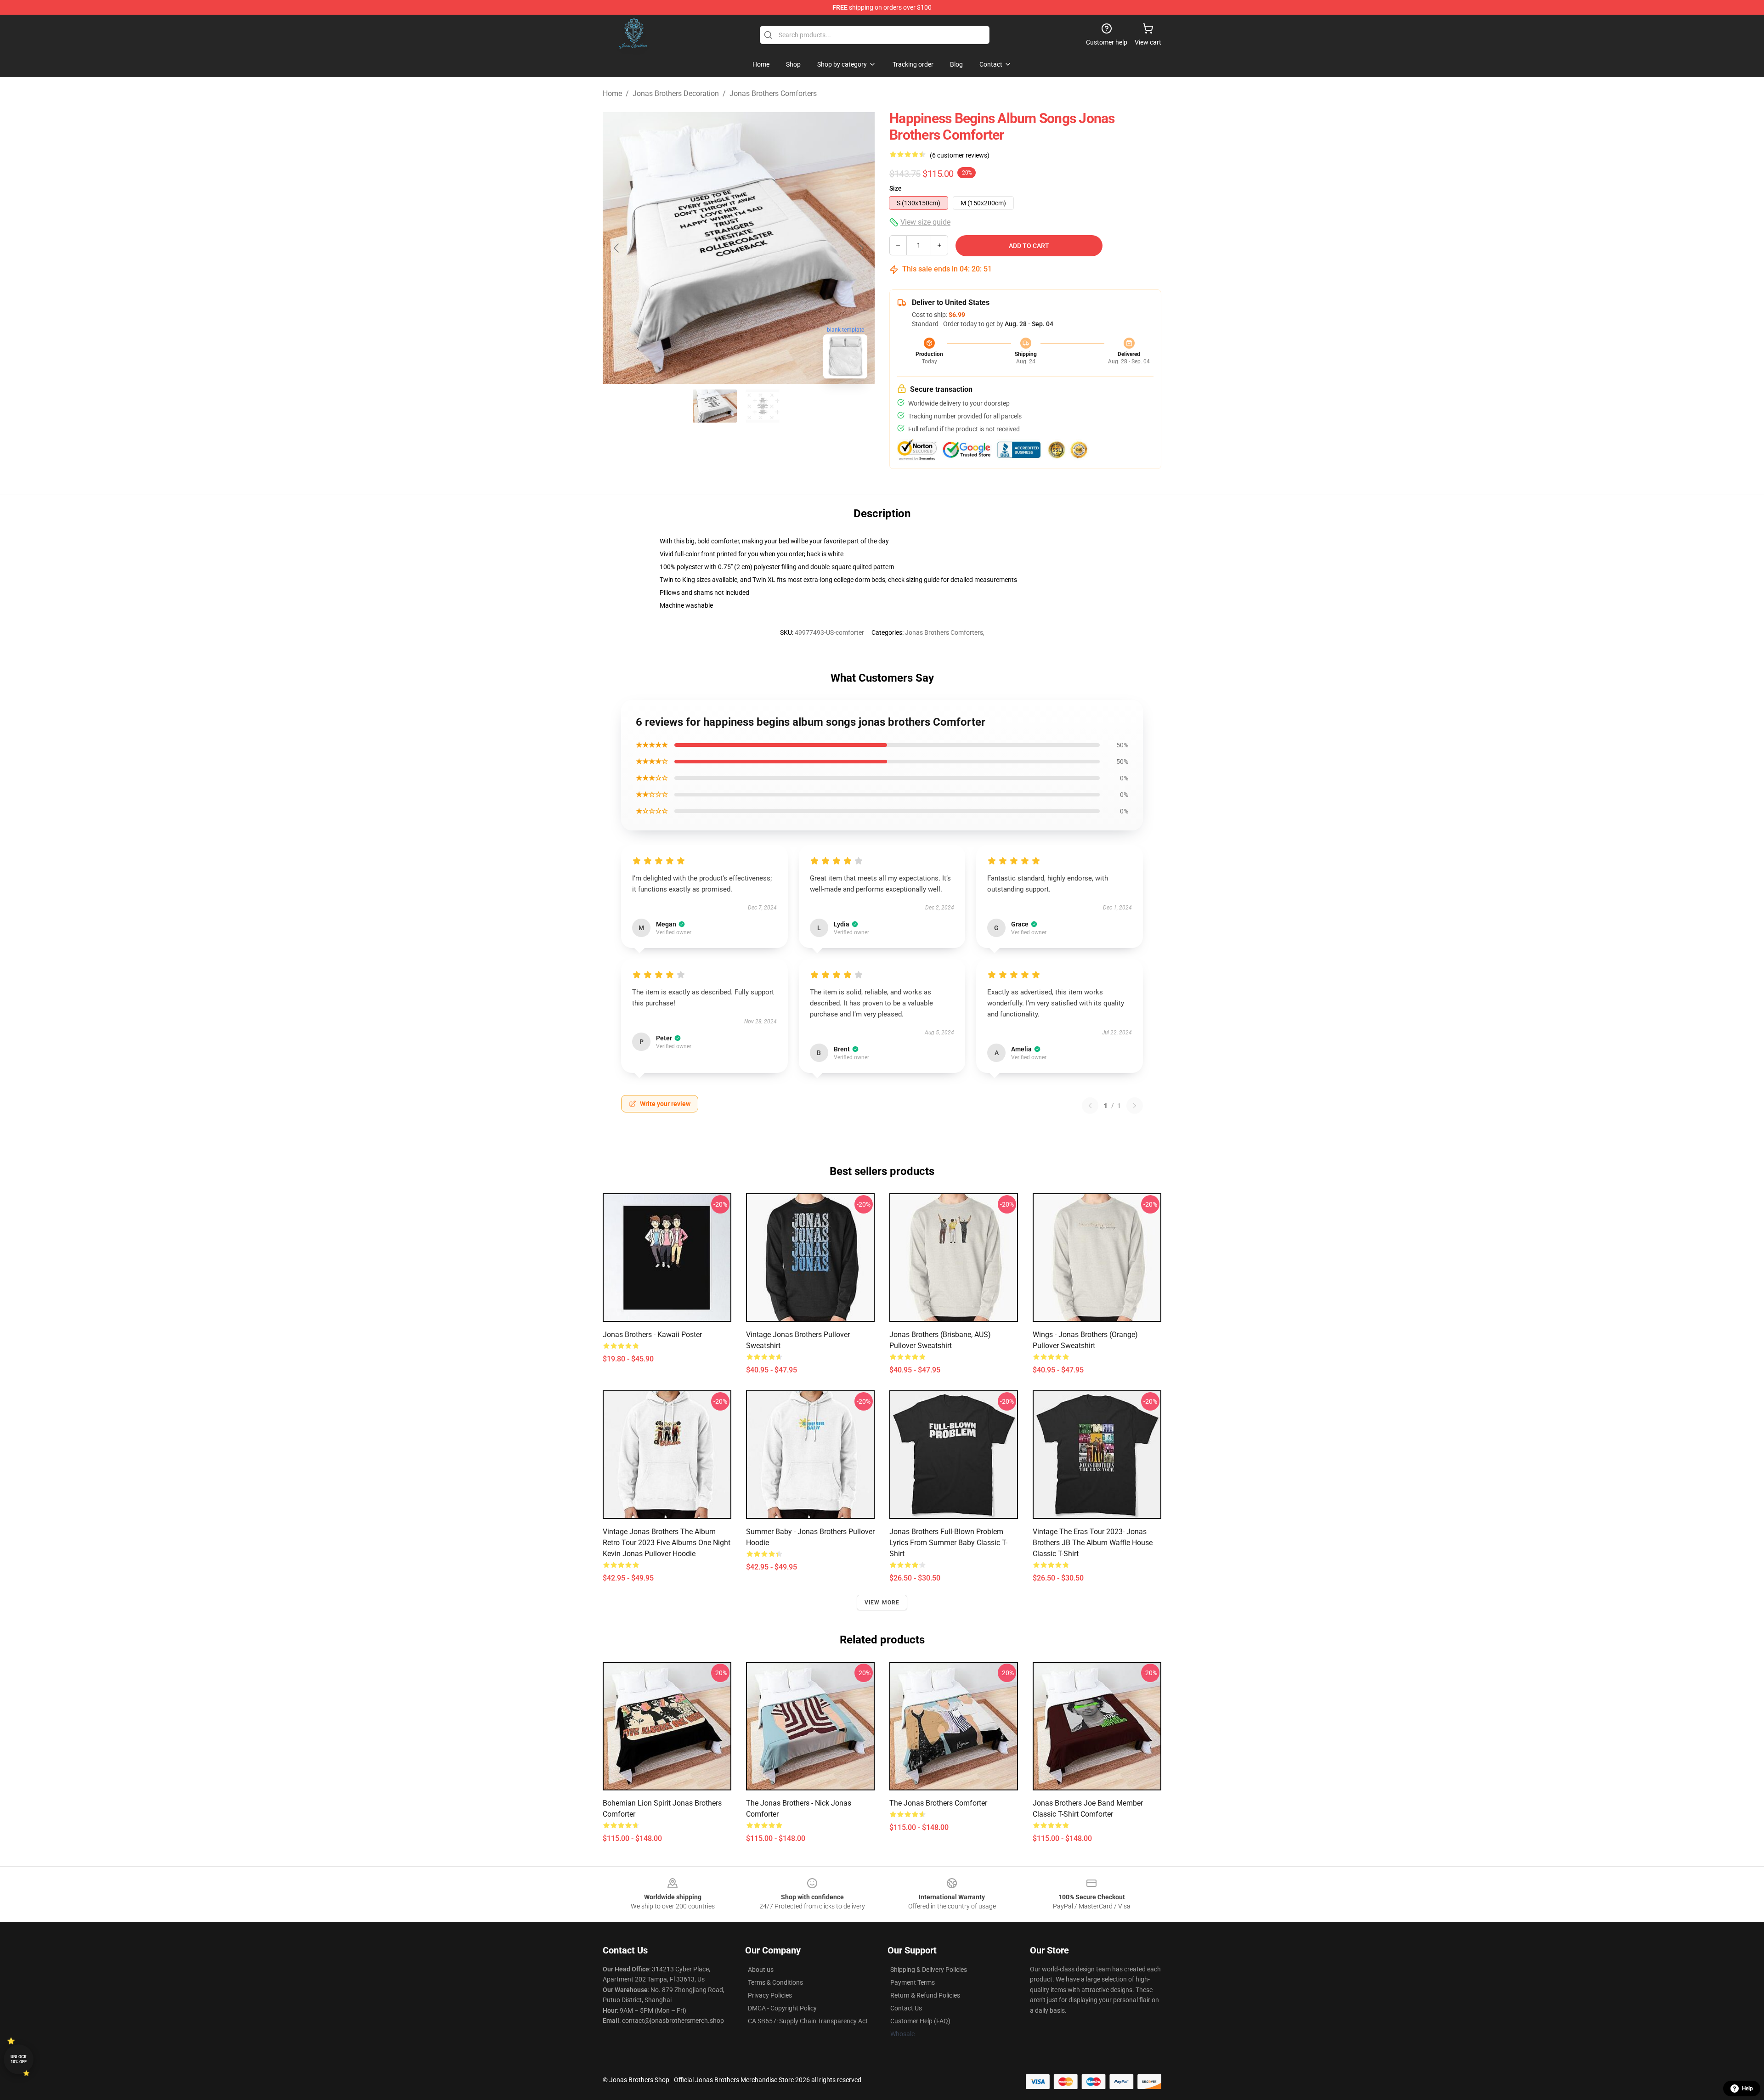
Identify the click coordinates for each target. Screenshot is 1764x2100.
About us (761, 1970)
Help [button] (1747, 2089)
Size (896, 188)
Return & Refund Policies (925, 1995)
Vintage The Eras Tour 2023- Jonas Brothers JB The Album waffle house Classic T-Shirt (1093, 1543)
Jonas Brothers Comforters (773, 93)
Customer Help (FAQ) (920, 2021)
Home (612, 93)
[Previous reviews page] (1090, 1106)
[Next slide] (860, 248)
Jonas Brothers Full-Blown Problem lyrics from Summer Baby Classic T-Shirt (948, 1543)
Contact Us (906, 2008)
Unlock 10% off (19, 2059)
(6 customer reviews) (960, 155)
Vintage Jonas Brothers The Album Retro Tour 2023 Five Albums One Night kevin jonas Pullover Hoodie (667, 1543)
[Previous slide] (617, 248)
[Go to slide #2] (763, 406)
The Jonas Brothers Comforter (938, 1803)
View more (882, 1603)
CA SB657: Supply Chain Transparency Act (808, 2021)
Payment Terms (913, 1982)
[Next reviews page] (1135, 1106)
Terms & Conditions (775, 1982)
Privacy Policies (770, 1995)
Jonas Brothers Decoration (676, 93)
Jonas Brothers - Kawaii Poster (652, 1335)
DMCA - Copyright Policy (782, 2008)
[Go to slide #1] (715, 406)
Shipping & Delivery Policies (929, 1970)
